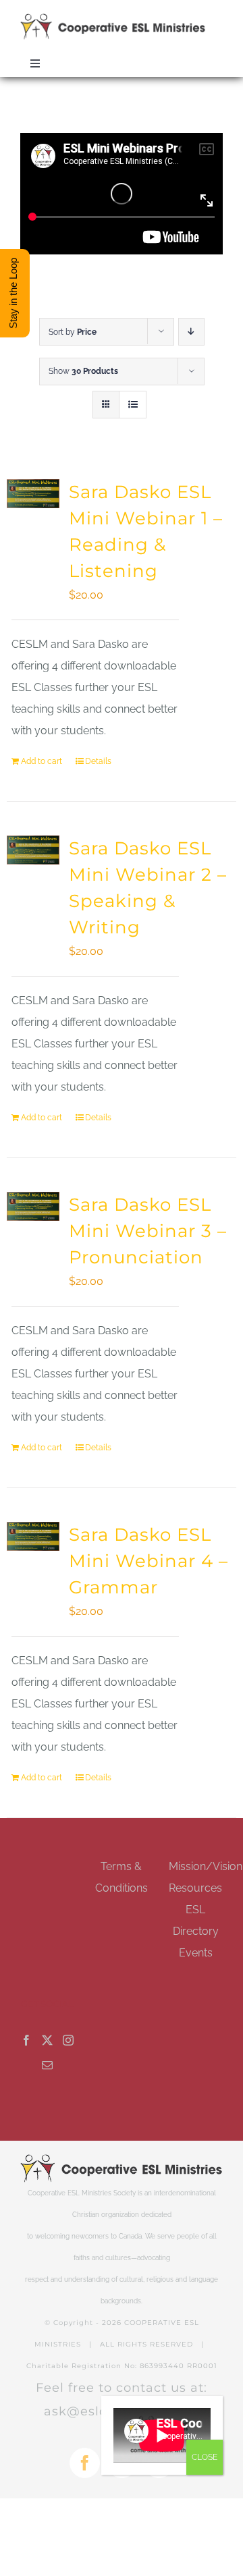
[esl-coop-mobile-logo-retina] (113, 19)
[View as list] (133, 405)
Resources (195, 1888)
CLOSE (205, 2457)
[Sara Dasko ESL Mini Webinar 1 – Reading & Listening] (33, 494)
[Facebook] (26, 2040)
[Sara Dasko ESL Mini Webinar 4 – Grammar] (33, 1536)
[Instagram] (68, 2040)
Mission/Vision (206, 1866)
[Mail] (47, 2065)
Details (98, 761)
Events (196, 1953)
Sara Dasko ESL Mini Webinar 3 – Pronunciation (148, 1231)
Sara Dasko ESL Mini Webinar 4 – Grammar (148, 1561)
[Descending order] (191, 332)
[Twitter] (47, 2040)
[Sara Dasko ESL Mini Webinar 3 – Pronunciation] (33, 1206)
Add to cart (42, 761)
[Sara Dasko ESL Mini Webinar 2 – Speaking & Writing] (33, 850)
